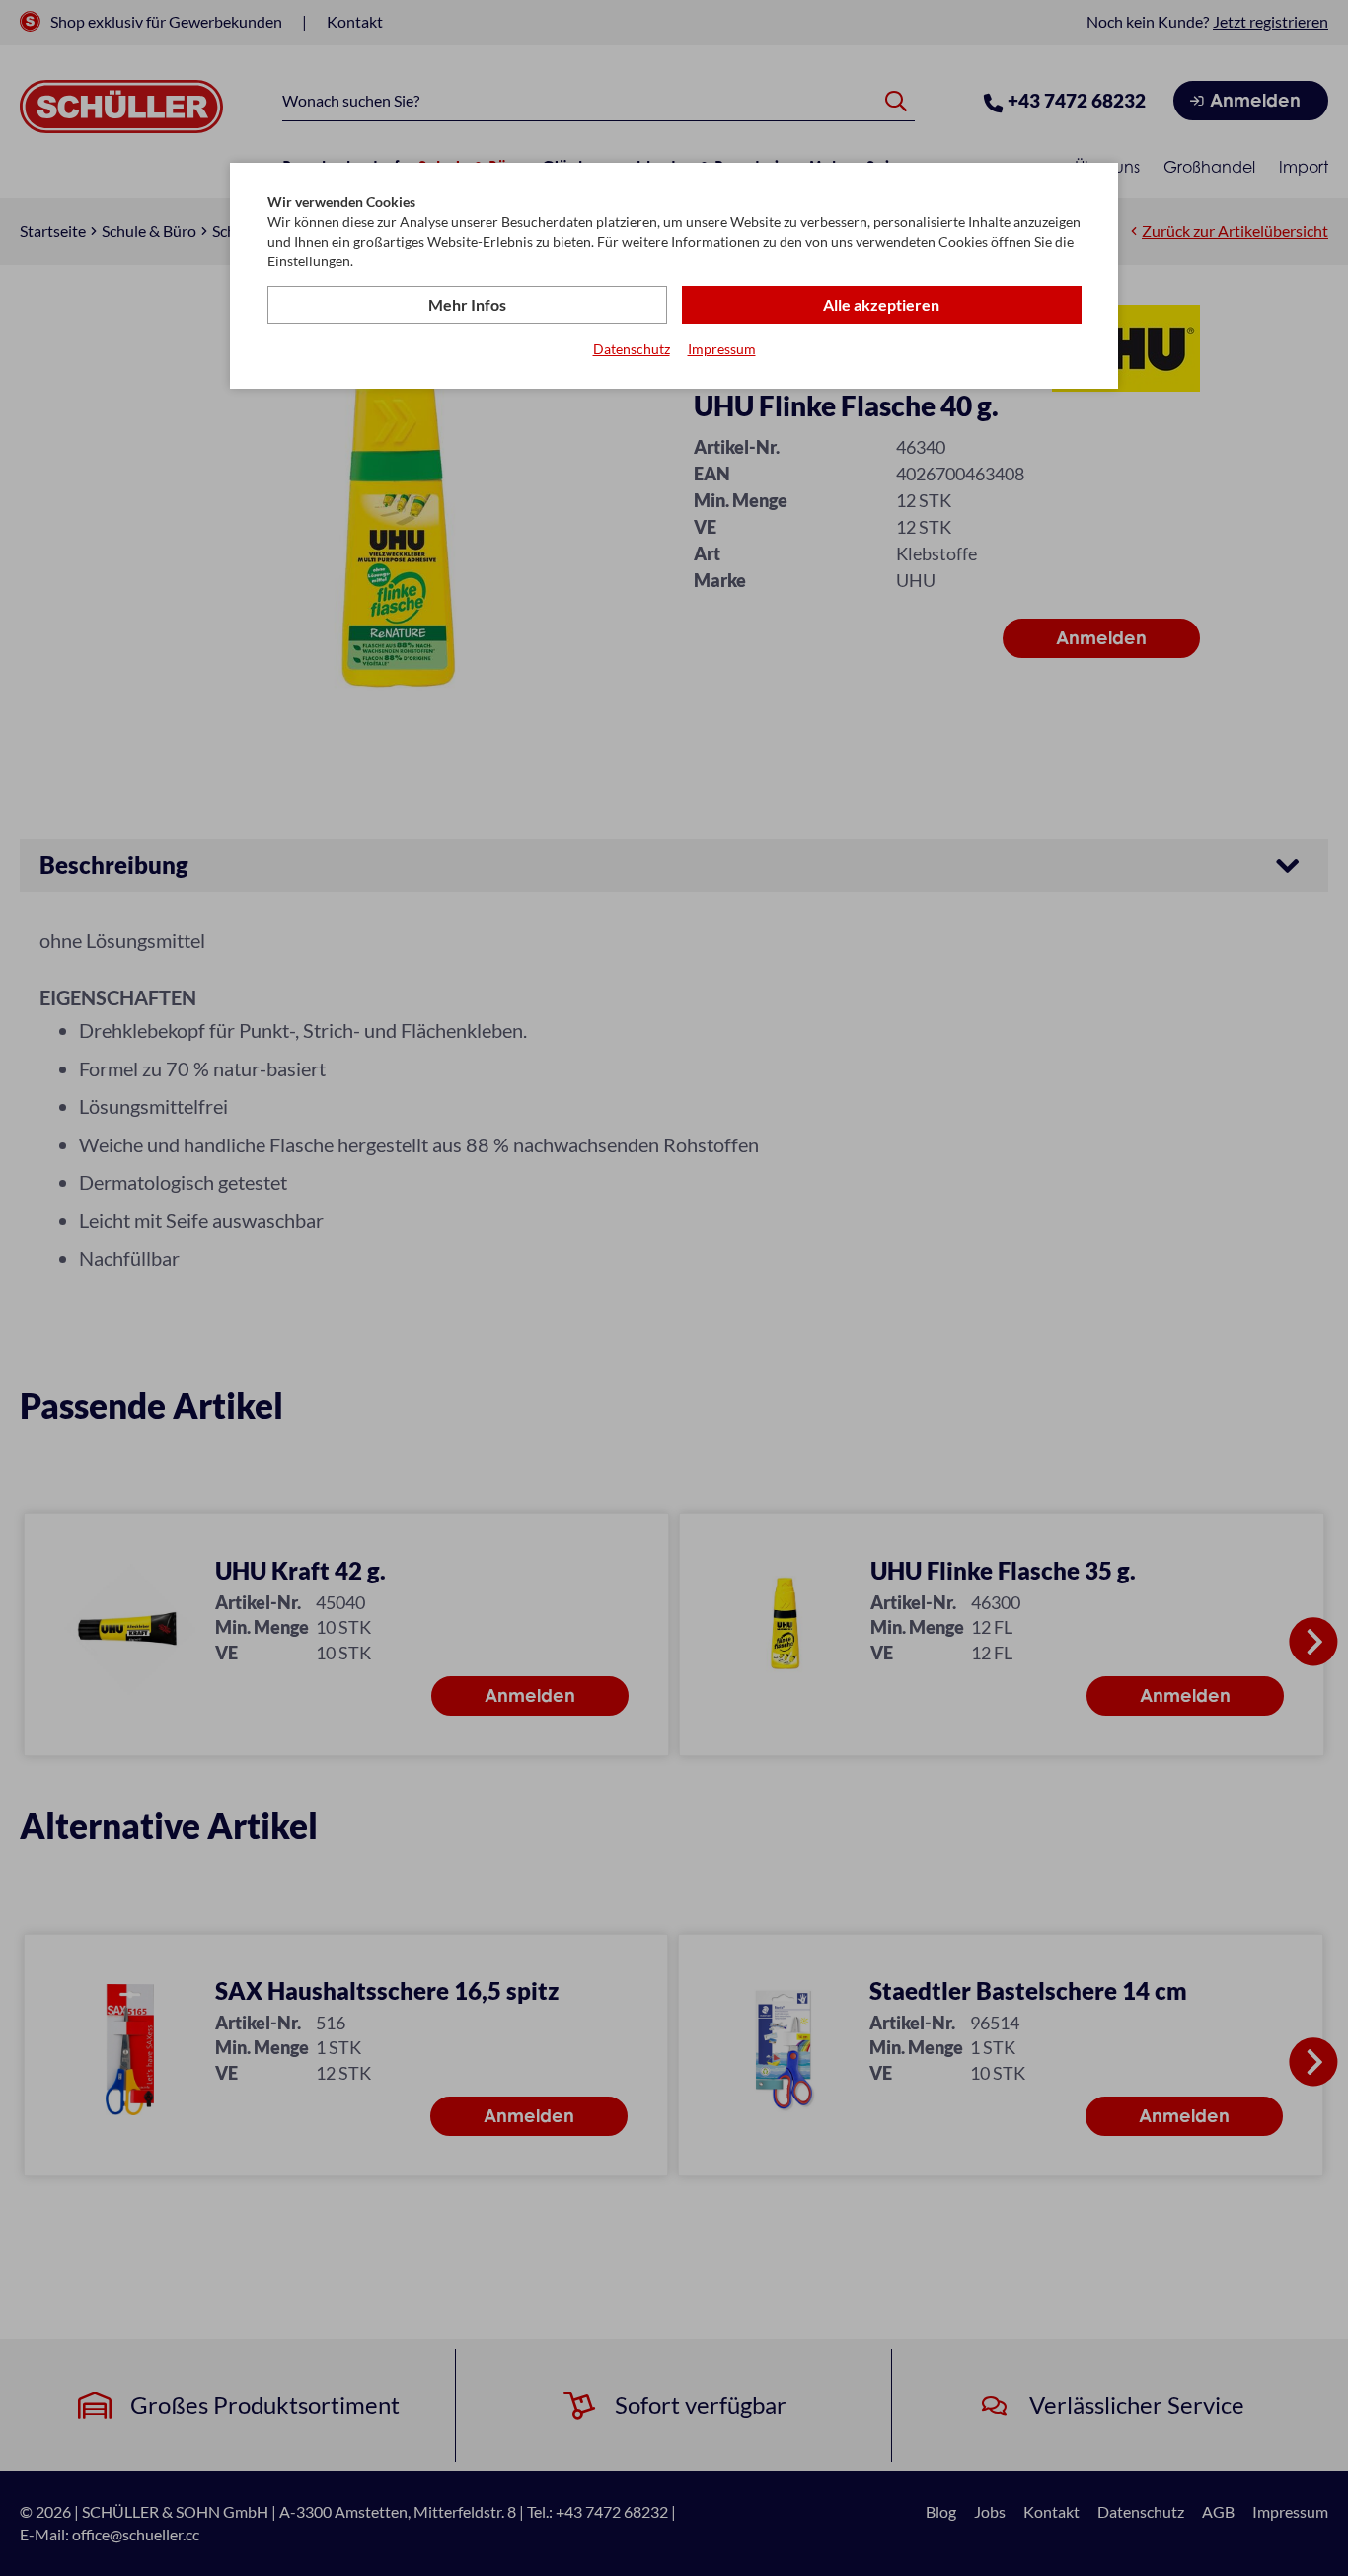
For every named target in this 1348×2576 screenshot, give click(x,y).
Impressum (722, 349)
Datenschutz (632, 349)
